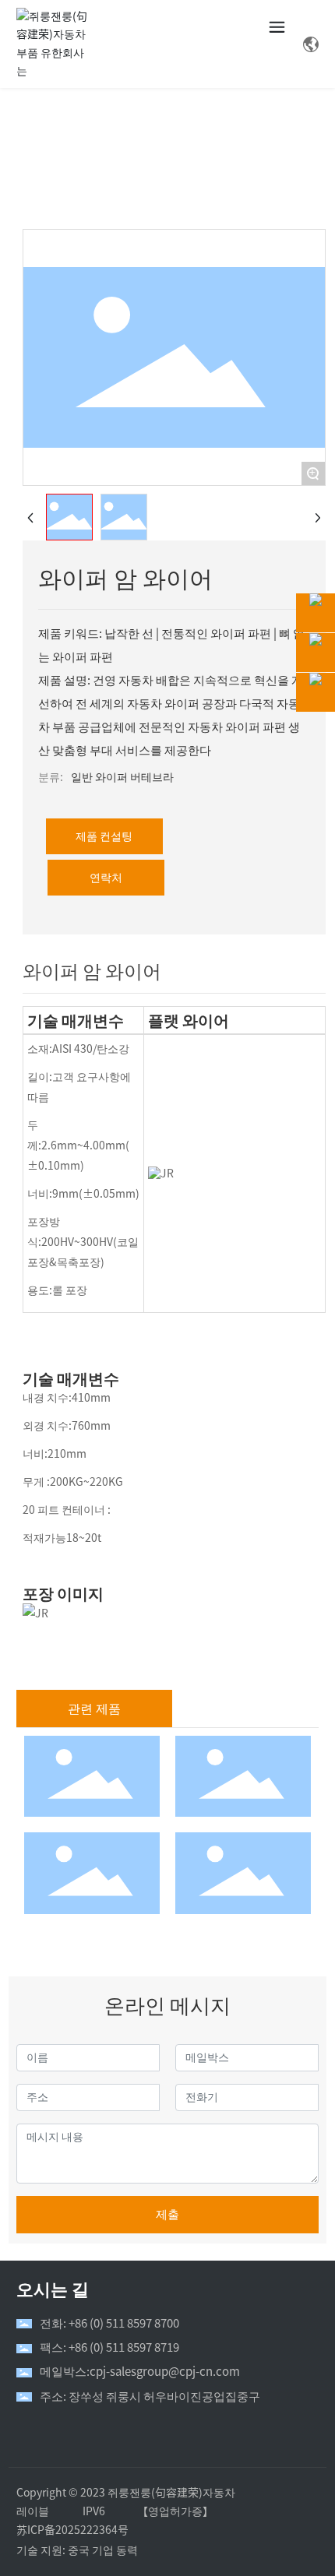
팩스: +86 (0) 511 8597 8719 (109, 2347)
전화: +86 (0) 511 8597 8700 (109, 2323)
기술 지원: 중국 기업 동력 (77, 2550)
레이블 (33, 2511)
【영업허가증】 (175, 2511)
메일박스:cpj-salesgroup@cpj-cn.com (140, 2372)
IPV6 (94, 2511)
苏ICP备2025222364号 (72, 2530)
